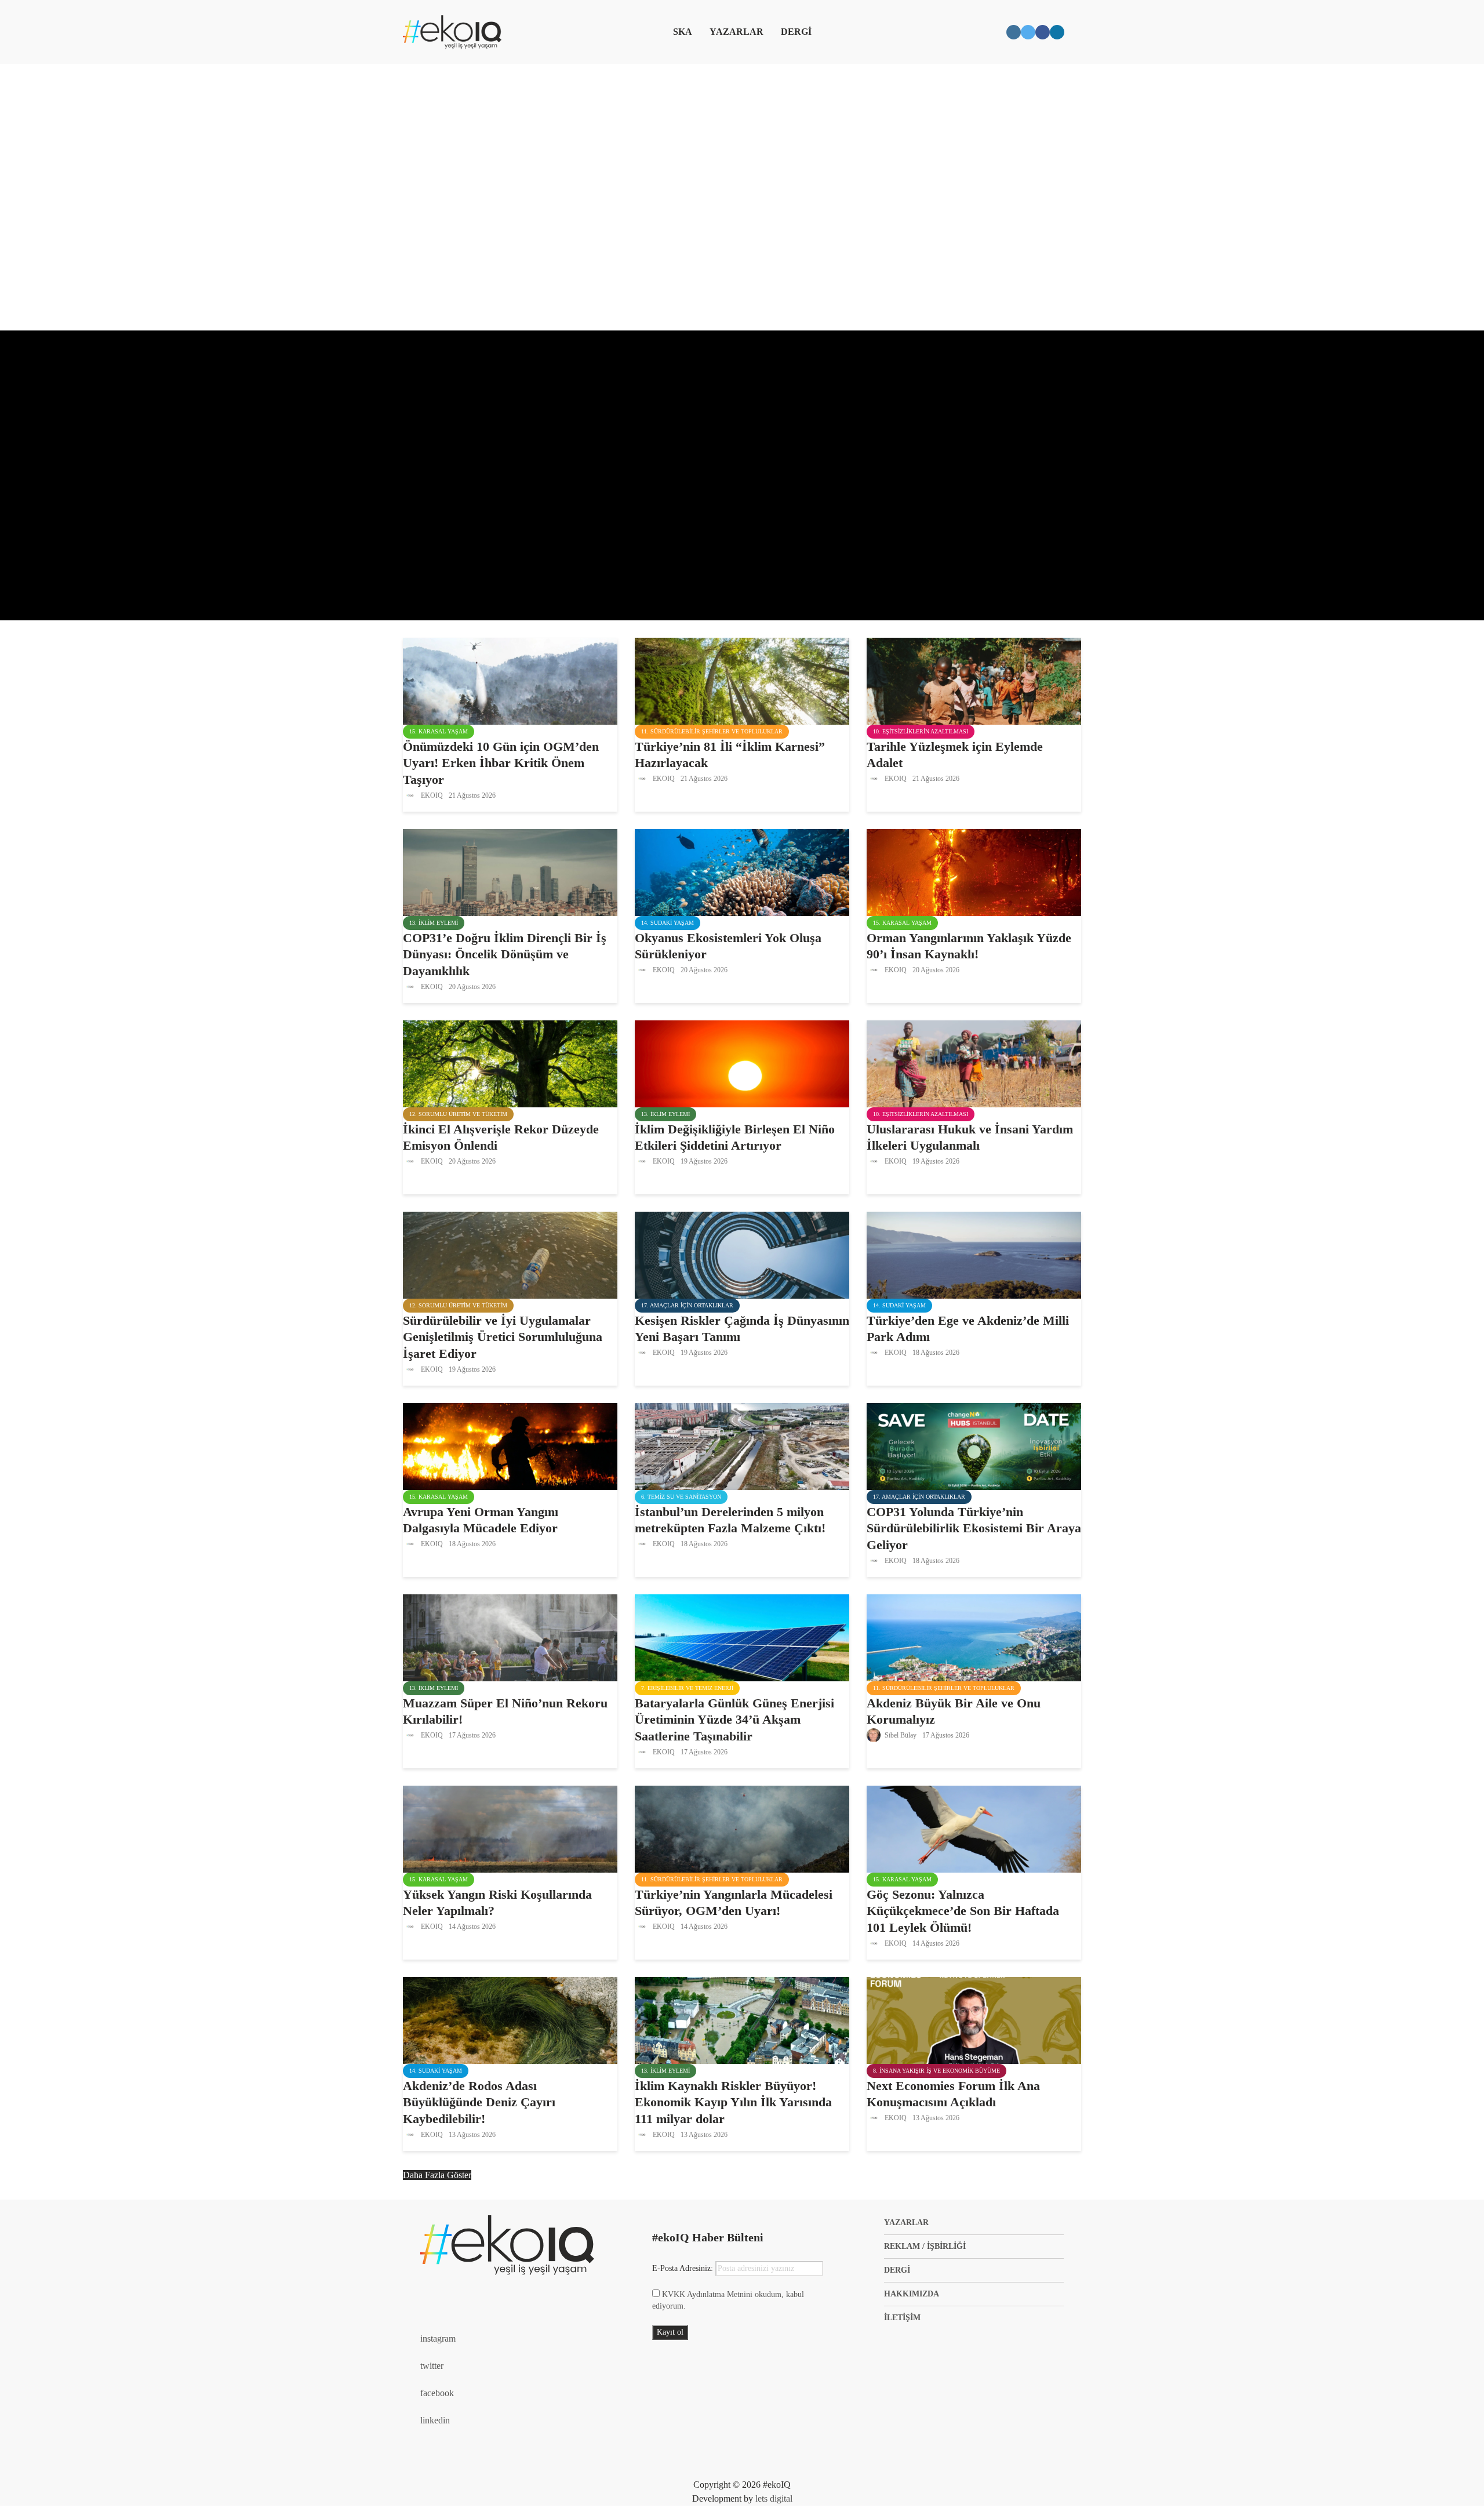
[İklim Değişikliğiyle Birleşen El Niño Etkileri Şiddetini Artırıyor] (742, 1062)
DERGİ (796, 32)
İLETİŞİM (902, 2318)
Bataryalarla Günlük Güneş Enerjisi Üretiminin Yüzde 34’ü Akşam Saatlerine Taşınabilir (734, 1720)
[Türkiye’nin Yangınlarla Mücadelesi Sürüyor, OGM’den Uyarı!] (742, 1828)
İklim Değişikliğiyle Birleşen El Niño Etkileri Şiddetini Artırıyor (735, 1137)
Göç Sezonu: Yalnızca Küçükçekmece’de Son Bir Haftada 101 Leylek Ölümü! (963, 1911)
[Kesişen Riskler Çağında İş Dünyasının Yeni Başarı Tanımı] (742, 1254)
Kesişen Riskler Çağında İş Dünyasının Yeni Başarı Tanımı (742, 1329)
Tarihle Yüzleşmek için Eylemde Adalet (955, 755)
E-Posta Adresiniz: (684, 2268)
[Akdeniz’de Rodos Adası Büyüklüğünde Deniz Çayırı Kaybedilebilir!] (510, 2019)
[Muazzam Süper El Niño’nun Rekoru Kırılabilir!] (510, 1636)
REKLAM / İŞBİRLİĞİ (925, 2246)
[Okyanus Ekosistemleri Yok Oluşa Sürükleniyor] (742, 871)
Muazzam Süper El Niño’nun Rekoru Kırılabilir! (505, 1711)
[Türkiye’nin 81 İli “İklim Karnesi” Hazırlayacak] (742, 680)
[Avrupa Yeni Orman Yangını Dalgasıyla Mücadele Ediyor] (510, 1445)
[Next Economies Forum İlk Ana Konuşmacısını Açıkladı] (974, 2019)
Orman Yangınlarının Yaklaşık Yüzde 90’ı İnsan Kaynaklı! (969, 946)
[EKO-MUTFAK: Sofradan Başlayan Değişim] (742, 475)
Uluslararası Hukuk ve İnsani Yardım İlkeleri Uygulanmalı (970, 1137)
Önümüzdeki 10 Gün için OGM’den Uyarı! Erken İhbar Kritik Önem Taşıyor (501, 763)
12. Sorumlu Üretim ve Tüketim (458, 372)
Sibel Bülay (900, 1735)
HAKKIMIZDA (912, 2294)
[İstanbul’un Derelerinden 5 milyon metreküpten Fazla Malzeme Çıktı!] (742, 1445)
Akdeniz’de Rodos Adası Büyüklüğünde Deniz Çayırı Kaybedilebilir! (479, 2103)
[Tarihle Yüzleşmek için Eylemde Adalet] (974, 680)
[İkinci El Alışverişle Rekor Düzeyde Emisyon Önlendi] (510, 1062)
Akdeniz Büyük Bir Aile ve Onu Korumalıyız (954, 1711)
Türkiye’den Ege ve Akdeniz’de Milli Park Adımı (968, 1329)
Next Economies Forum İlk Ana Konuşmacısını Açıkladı (953, 2094)
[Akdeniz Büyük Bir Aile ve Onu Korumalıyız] (974, 1636)
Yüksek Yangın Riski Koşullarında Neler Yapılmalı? (497, 1903)
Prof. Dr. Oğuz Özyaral (455, 571)
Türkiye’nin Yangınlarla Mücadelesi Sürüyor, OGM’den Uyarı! (734, 1903)
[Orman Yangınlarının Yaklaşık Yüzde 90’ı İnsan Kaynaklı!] (974, 871)
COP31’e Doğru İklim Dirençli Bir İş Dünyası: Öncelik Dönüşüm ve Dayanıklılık (505, 955)
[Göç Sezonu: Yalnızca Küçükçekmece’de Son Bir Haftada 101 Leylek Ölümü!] (974, 1828)
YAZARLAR (736, 32)
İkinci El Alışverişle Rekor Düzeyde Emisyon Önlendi (501, 1137)
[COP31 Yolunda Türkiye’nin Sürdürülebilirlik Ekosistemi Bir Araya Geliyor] (974, 1445)
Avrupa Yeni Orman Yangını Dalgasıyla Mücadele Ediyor (481, 1520)
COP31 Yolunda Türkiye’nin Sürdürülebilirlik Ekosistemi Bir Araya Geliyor (974, 1529)
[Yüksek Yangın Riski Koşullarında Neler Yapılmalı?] (510, 1828)
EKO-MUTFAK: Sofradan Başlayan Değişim (535, 415)
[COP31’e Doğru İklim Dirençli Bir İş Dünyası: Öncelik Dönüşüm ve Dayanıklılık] (510, 871)
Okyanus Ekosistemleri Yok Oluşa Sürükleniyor (728, 946)
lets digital (774, 2498)
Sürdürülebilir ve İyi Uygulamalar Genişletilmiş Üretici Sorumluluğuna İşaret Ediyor (503, 1337)
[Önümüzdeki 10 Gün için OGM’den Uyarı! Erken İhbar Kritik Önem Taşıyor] (510, 680)
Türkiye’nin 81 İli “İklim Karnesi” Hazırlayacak (730, 755)
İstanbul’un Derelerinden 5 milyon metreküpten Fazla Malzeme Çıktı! (730, 1520)
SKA (683, 32)
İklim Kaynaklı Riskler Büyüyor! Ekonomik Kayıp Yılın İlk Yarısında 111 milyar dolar (733, 2103)
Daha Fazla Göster (437, 2175)
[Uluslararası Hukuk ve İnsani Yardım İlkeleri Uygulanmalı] (974, 1062)
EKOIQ (431, 795)
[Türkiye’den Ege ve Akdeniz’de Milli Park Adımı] (974, 1254)
